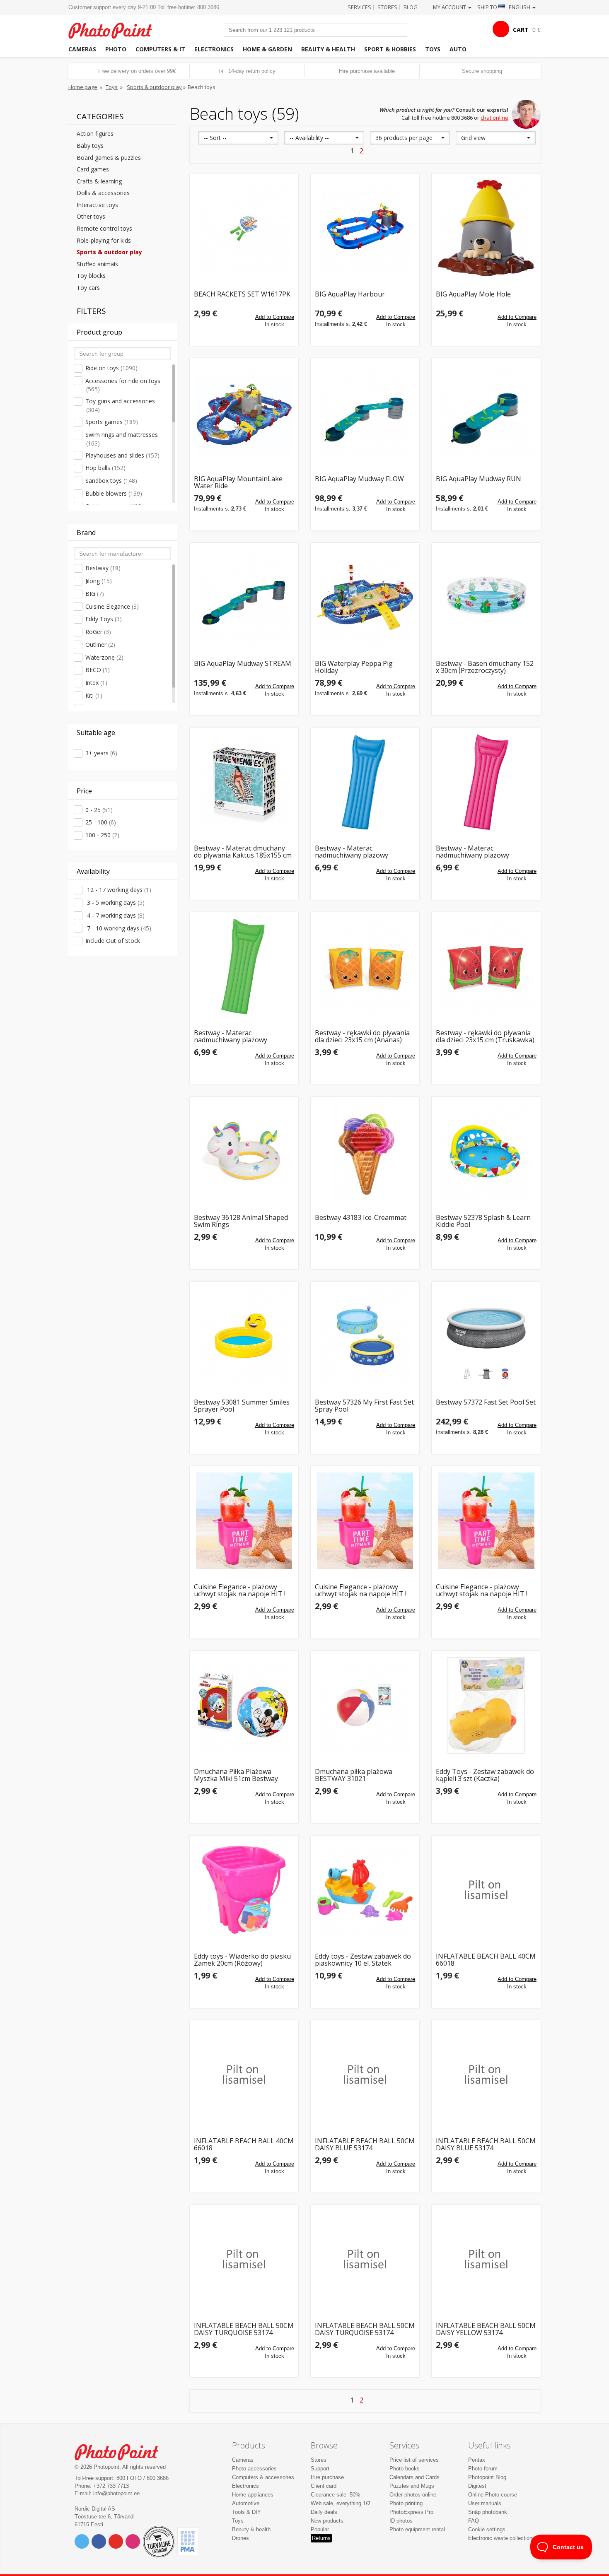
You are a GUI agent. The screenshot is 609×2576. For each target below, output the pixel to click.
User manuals (485, 2503)
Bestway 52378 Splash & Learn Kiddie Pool (483, 1221)
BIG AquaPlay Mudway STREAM (243, 664)
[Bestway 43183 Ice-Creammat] (365, 1151)
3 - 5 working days (115, 902)
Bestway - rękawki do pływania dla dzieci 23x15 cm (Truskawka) (485, 1037)
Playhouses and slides (122, 455)
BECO (98, 670)
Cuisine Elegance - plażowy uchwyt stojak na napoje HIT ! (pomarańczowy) (361, 1591)
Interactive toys (97, 205)
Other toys (91, 216)
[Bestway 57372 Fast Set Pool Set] (486, 1336)
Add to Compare (275, 317)
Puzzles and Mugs (412, 2486)
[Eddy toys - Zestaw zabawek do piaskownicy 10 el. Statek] (365, 1890)
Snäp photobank (488, 2512)
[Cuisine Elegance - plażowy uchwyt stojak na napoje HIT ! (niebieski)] (244, 1521)
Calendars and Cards (414, 2477)
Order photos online (413, 2495)
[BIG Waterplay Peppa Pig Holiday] (365, 597)
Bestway (103, 568)
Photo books (405, 2469)
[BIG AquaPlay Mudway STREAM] (244, 597)
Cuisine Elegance (112, 606)
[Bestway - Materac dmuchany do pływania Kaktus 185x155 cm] (244, 782)
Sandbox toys (111, 481)
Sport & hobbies (390, 49)
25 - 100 (101, 822)
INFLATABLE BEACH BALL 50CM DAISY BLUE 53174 (365, 2145)
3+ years (101, 753)
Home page (83, 87)
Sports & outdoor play (154, 87)
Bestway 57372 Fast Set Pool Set (486, 1403)
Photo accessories (254, 2469)
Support (320, 2469)
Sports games (112, 422)
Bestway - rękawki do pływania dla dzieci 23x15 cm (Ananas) (362, 1037)
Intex (96, 683)
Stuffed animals (97, 264)
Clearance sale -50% (336, 2495)
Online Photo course (493, 2495)
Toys (433, 49)
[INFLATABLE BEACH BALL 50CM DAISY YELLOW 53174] (486, 2259)
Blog (411, 7)
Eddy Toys (104, 619)
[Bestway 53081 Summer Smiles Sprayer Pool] (244, 1336)
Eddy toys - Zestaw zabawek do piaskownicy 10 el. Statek (363, 1960)
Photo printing (406, 2503)
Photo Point (122, 2451)
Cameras (82, 49)
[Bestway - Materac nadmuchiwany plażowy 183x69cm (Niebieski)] (365, 782)
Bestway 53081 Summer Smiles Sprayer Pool (242, 1406)
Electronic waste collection (500, 2538)
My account (450, 7)
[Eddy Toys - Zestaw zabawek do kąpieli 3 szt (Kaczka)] (486, 1705)
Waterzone (104, 657)
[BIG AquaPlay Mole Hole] (486, 228)
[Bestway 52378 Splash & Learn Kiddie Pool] (486, 1151)
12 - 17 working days (118, 890)
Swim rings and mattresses (122, 439)
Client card (324, 2486)
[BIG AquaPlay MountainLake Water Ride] (244, 412)
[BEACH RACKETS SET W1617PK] (244, 228)
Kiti (94, 695)
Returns (321, 2538)
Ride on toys (111, 368)
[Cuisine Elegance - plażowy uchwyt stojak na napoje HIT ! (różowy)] (486, 1521)
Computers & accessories (263, 2477)
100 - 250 (102, 835)
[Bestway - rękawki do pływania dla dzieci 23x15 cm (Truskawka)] (486, 966)
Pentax (477, 2460)
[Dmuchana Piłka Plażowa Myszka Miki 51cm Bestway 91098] (244, 1705)
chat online (494, 118)
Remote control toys (104, 228)
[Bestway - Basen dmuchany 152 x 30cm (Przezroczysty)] (486, 597)
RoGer (98, 632)
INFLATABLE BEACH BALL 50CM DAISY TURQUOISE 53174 (244, 2329)
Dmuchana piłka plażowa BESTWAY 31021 (354, 1775)
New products (327, 2521)
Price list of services (414, 2460)
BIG (95, 594)
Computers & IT (160, 49)
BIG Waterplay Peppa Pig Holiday (354, 667)
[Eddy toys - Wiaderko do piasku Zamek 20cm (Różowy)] (244, 1890)
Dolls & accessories (103, 193)
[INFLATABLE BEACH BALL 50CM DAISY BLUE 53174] (365, 2075)
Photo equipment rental (417, 2529)
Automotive (246, 2503)
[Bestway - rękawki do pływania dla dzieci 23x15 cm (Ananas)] (365, 966)
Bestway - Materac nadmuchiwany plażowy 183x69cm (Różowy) (472, 852)
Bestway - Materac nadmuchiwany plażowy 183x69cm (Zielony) (231, 1037)
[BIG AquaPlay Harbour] (365, 228)
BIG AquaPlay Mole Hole (473, 295)
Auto (458, 49)
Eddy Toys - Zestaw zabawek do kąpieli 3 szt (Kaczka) (485, 1775)
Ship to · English (504, 7)
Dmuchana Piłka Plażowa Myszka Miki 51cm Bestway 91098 (236, 1775)
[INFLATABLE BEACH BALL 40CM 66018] (486, 1890)
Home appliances (253, 2495)
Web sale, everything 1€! (341, 2503)
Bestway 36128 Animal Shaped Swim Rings (241, 1221)
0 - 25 (99, 810)
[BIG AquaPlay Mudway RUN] (486, 412)
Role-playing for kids (104, 240)
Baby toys (90, 146)
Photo (116, 49)
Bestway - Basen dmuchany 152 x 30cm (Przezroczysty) (485, 667)
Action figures (95, 134)
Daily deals (324, 2512)
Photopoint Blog (487, 2477)
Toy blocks (91, 276)
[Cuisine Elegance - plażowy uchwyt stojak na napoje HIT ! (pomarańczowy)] (365, 1521)
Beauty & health (328, 49)
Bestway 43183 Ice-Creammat (361, 1218)
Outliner (100, 645)
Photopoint (115, 30)
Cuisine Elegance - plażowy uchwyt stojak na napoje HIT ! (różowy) (482, 1591)
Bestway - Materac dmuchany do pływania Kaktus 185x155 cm (243, 852)
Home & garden (267, 49)
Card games (93, 169)
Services (359, 7)
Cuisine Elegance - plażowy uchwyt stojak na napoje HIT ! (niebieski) (240, 1591)
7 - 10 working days (118, 928)
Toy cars (88, 288)
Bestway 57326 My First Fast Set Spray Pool (364, 1406)
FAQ (474, 2521)
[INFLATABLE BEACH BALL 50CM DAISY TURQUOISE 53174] (244, 2259)
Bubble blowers (114, 493)
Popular (320, 2529)
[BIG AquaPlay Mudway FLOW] (365, 412)
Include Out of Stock (113, 941)
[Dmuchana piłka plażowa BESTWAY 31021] (365, 1705)
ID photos (401, 2521)
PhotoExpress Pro (411, 2512)
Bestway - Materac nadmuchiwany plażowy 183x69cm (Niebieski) (352, 852)
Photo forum (483, 2469)
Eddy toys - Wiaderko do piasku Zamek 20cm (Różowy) (242, 1960)
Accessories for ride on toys (123, 385)
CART (521, 30)
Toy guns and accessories (120, 405)
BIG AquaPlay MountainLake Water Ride (238, 483)
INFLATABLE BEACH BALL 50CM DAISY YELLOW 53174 (486, 2329)
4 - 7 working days (115, 915)
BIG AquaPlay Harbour (350, 295)
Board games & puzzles (109, 158)
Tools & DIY (247, 2512)
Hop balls (105, 468)
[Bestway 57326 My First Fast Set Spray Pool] (365, 1336)
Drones (240, 2538)
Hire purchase (327, 2477)
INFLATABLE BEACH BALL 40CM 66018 (486, 1960)
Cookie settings (487, 2529)
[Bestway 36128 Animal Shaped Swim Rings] (244, 1151)
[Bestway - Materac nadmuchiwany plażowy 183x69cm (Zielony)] (244, 966)
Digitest (477, 2486)
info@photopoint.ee (116, 2493)
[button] (238, 138)
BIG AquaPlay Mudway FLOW (359, 479)
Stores (387, 7)
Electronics (214, 49)
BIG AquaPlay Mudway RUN (479, 479)
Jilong (99, 581)
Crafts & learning (99, 181)
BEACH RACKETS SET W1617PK (242, 295)
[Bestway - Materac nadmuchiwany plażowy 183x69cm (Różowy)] (486, 782)
